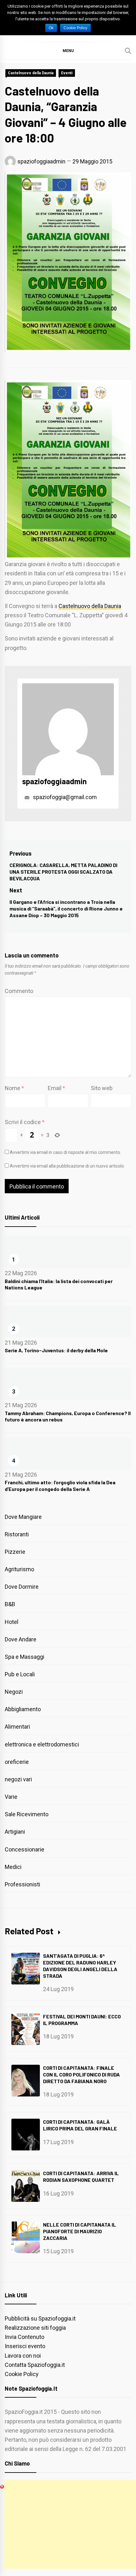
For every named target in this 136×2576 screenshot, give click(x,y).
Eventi (67, 73)
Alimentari (17, 1727)
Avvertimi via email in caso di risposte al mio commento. (65, 1152)
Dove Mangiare (23, 1517)
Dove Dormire (22, 1587)
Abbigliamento (23, 1709)
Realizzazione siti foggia (35, 2328)
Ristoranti (17, 1534)
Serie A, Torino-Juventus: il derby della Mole (56, 1350)
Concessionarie (25, 1849)
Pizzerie (15, 1552)
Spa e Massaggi (25, 1657)
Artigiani (15, 1832)
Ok (51, 28)
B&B (10, 1604)
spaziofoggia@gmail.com (64, 797)
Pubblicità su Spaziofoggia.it (40, 2318)
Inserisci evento (25, 2346)
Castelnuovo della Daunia (31, 73)
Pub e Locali (20, 1674)
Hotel (12, 1622)
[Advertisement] (70, 2524)
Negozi (14, 1692)
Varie (11, 1797)
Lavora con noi (23, 2356)
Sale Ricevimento (27, 1814)
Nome (14, 1088)
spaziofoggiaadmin (41, 161)
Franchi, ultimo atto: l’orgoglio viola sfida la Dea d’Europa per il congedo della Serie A (60, 1486)
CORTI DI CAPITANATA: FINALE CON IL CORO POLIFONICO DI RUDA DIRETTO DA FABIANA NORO (81, 2074)
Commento (19, 991)
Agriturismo (19, 1569)
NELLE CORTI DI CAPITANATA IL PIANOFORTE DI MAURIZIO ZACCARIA (80, 2231)
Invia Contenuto (25, 2337)
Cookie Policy (22, 2374)
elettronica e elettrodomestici (42, 1744)
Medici (13, 1867)
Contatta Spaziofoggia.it (35, 2365)
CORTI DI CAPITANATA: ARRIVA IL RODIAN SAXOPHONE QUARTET (81, 2176)
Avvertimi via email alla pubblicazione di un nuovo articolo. (67, 1166)
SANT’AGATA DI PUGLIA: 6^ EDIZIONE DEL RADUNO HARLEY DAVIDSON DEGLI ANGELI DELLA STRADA (80, 1966)
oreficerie (17, 1762)
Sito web (102, 1088)
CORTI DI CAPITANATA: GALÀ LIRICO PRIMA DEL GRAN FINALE (80, 2125)
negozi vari (18, 1779)
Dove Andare (21, 1639)
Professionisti (22, 1884)
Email (56, 1088)
